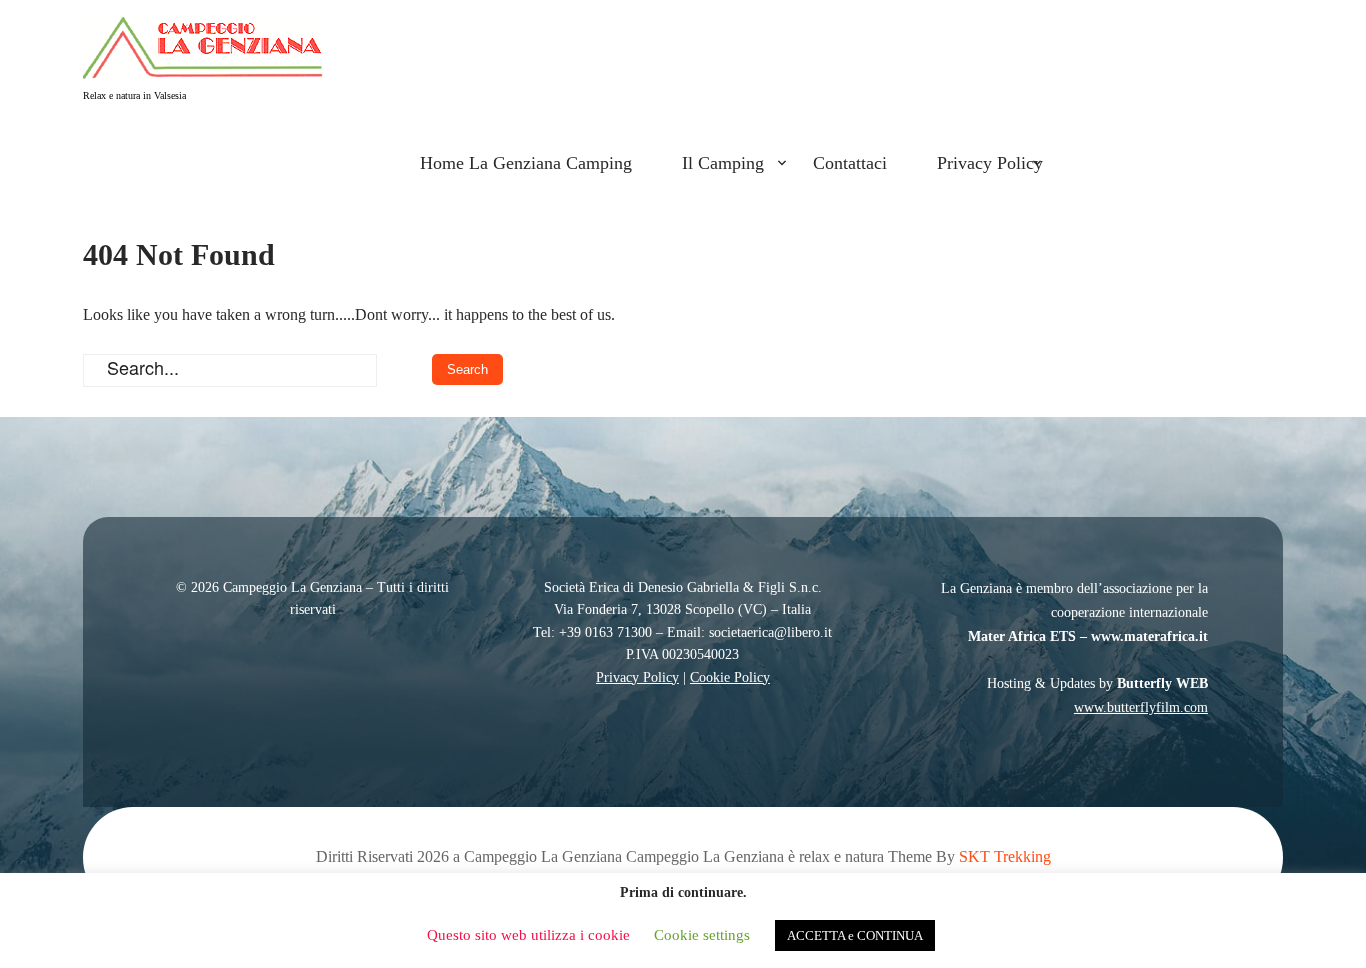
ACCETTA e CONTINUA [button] (855, 935)
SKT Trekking (1005, 856)
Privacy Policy (990, 163)
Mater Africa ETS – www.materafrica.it (1088, 636)
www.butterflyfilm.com (1141, 707)
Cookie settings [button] (702, 935)
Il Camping (723, 163)
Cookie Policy (730, 677)
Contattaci (850, 163)
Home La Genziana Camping (526, 163)
